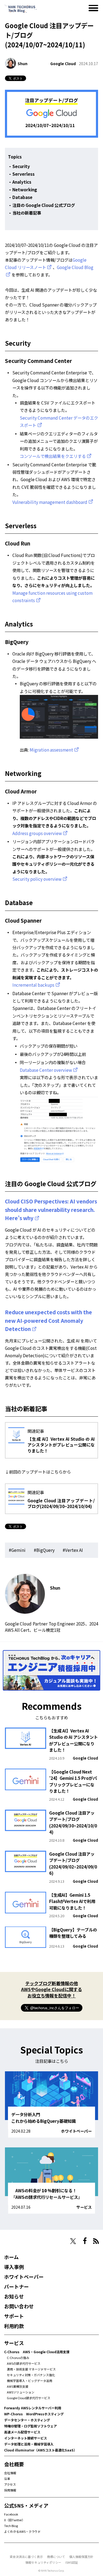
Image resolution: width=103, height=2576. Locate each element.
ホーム (11, 2257)
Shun (23, 63)
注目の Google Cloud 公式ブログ (44, 205)
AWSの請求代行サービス (24, 2363)
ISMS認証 (72, 2562)
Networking (25, 189)
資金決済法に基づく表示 (26, 2557)
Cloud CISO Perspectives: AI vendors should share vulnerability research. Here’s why (51, 1209)
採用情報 (10, 2490)
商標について (56, 2557)
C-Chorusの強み (18, 2358)
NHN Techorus (23, 2241)
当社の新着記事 (27, 213)
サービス (84, 2207)
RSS (96, 2241)
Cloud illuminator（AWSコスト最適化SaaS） (41, 2450)
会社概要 (14, 2464)
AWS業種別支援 (18, 2386)
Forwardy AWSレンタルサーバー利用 (33, 2408)
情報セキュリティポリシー (43, 2562)
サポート (14, 2316)
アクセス (10, 2484)
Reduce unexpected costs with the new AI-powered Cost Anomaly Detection (48, 1320)
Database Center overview (46, 1070)
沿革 (7, 2479)
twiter (73, 2241)
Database (22, 197)
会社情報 (10, 2473)
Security (21, 166)
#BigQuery (44, 1550)
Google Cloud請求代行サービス (29, 2398)
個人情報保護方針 (81, 2557)
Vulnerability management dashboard (50, 502)
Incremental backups (33, 985)
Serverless (23, 174)
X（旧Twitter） (15, 2520)
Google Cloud (63, 63)
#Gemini (17, 1550)
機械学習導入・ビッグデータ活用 (30, 2381)
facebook (85, 2241)
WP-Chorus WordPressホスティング (34, 2414)
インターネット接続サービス (26, 2438)
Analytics (22, 182)
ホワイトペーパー (76, 2131)
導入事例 (14, 2267)
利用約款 (14, 2326)
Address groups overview (37, 833)
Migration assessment (51, 750)
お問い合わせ (19, 2306)
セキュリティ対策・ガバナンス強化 (31, 2375)
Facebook (11, 2514)
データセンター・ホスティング (27, 2420)
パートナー (16, 2286)
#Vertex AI (73, 1550)
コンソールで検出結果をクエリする (53, 456)
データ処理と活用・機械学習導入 (29, 2444)
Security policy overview (37, 879)
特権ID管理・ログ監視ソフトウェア (30, 2426)
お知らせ (14, 2296)
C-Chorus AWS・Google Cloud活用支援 (37, 2352)
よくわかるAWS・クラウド (22, 2531)
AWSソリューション (21, 2392)
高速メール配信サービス (22, 2432)
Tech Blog (11, 2526)
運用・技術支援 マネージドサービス (31, 2369)
